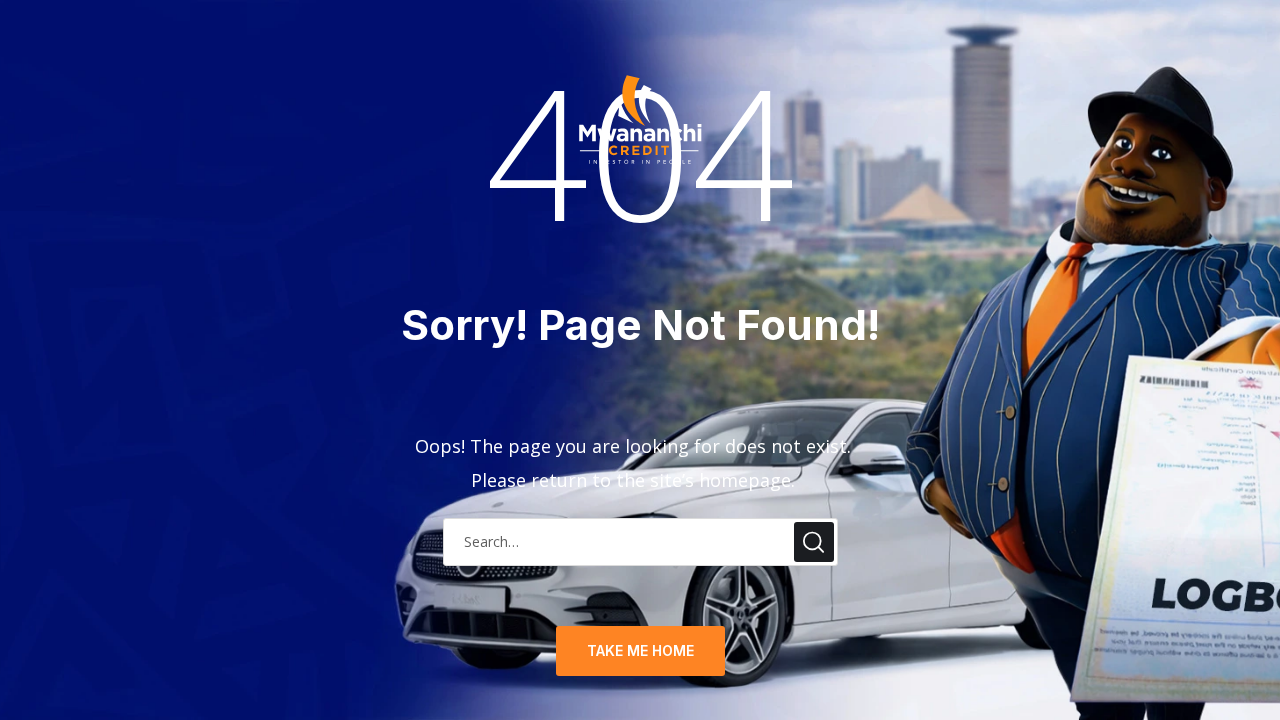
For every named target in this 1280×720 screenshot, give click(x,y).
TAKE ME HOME (640, 650)
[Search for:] (640, 540)
